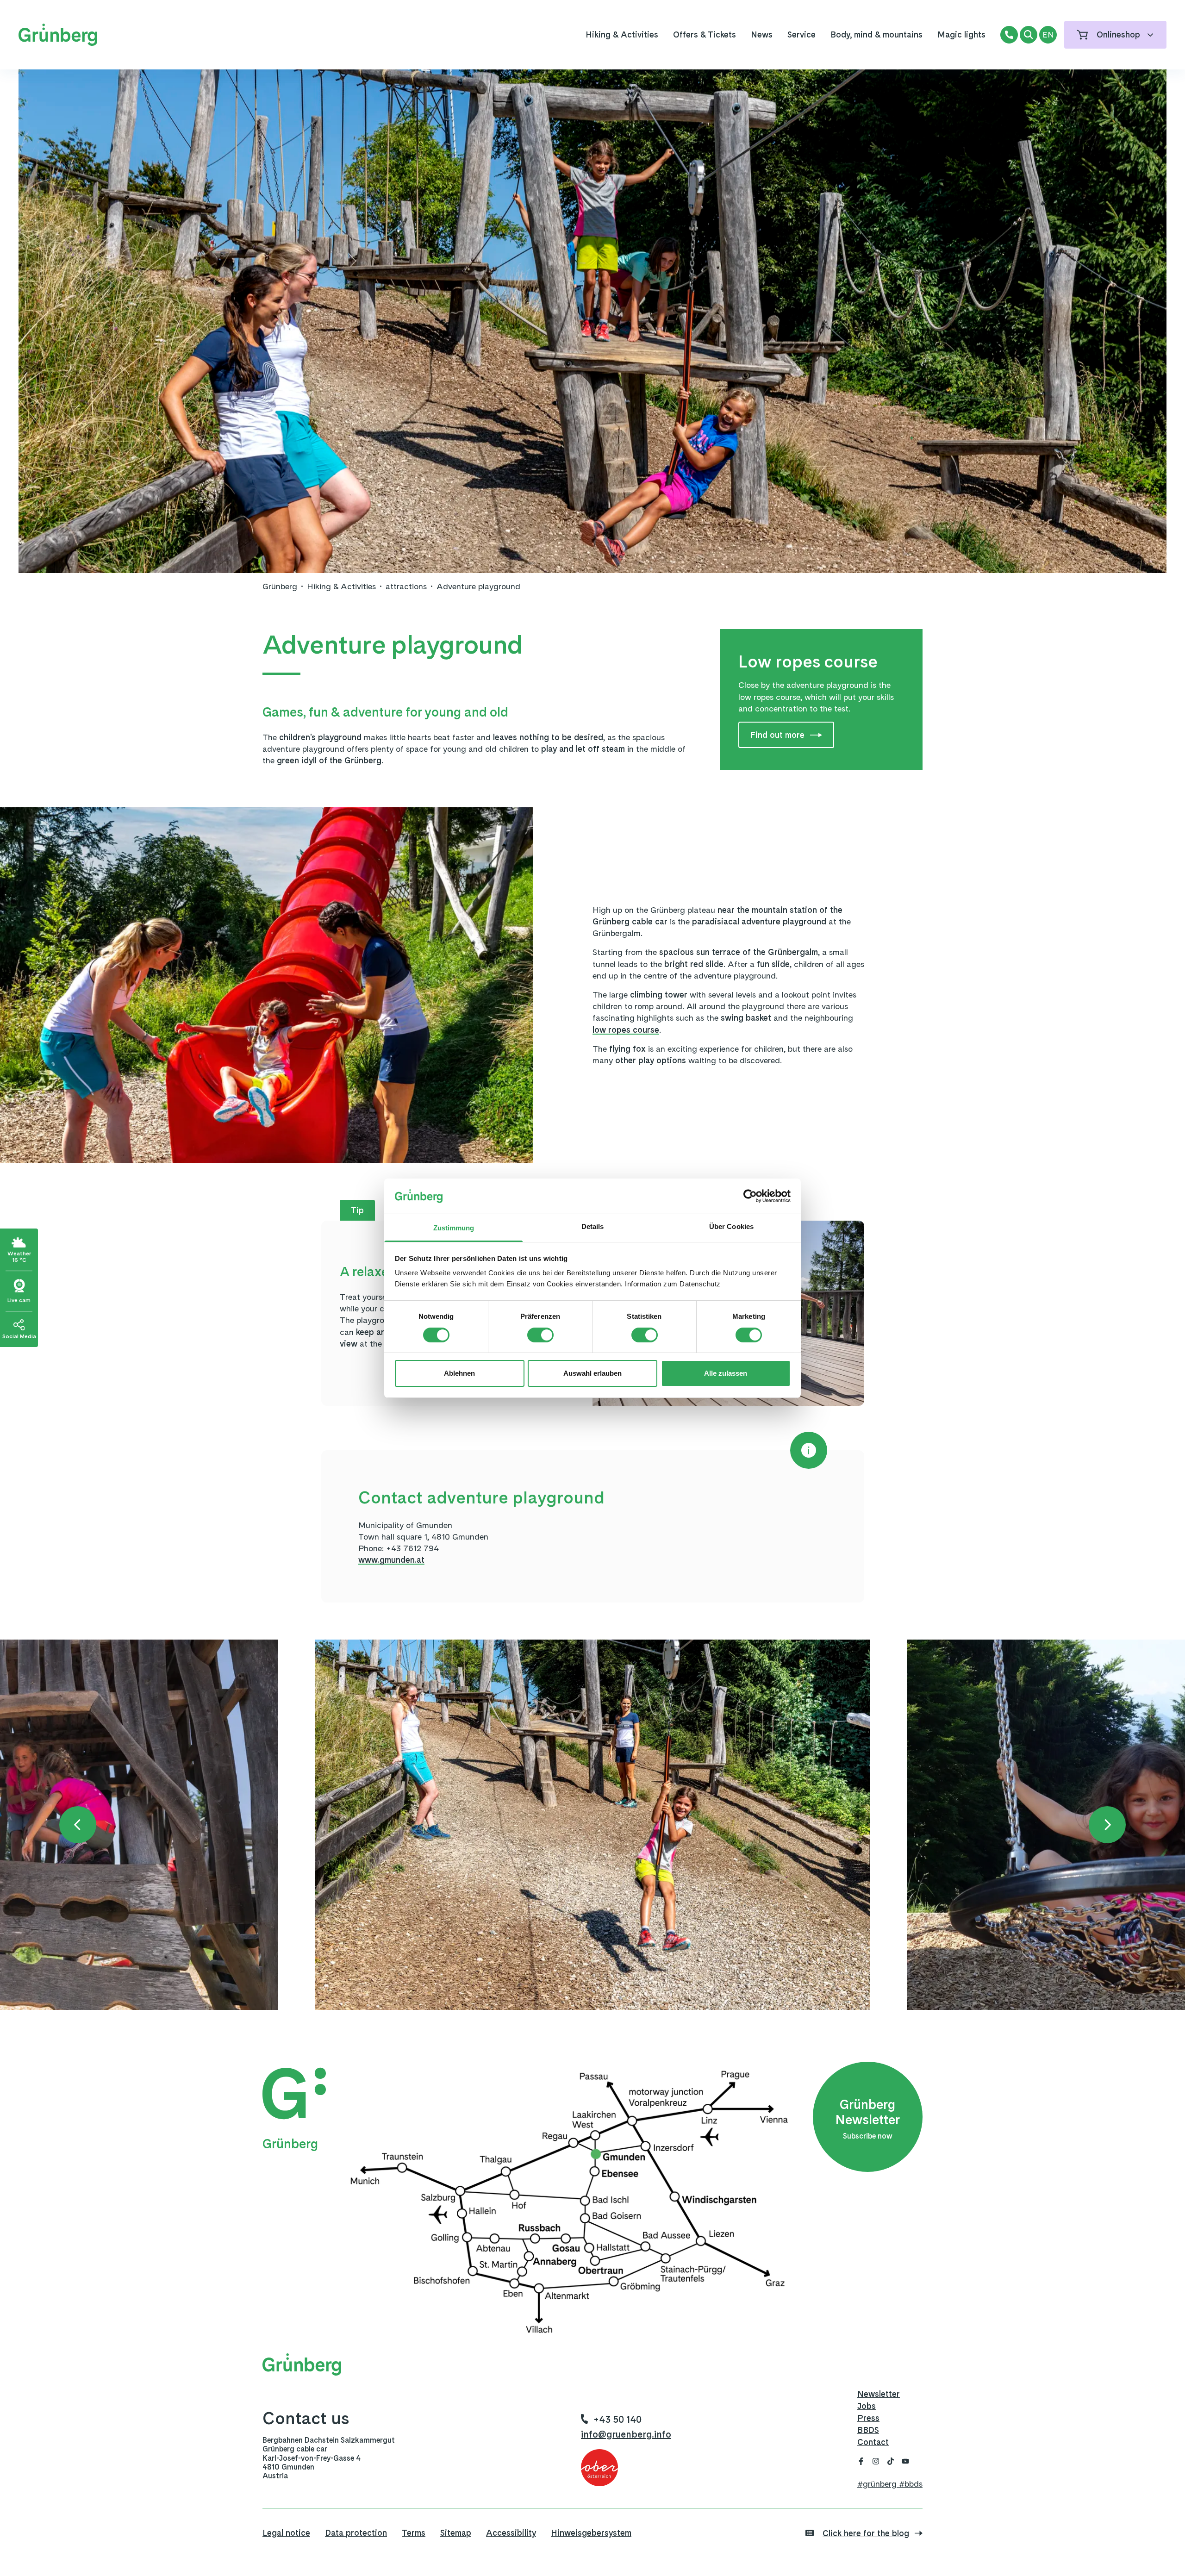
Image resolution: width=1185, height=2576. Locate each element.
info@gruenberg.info (626, 2434)
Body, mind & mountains (876, 34)
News (762, 34)
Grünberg (280, 586)
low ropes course (626, 1030)
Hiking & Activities (622, 34)
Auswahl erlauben (592, 1373)
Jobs (867, 2406)
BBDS (868, 2430)
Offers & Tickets (705, 34)
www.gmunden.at (391, 1560)
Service (801, 34)
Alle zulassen (726, 1373)
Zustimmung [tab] (454, 1228)
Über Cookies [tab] (731, 1226)
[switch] (540, 1335)
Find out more (777, 735)
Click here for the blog (866, 2533)
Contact (873, 2442)
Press (868, 2418)
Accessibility (511, 2533)
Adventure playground (478, 586)
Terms (414, 2533)
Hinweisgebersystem (591, 2533)
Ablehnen (459, 1373)
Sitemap (456, 2533)
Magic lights (961, 34)
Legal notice (286, 2533)
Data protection (356, 2533)
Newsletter (879, 2394)
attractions (406, 586)
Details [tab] (593, 1226)
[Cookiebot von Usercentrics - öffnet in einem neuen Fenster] (750, 1196)
